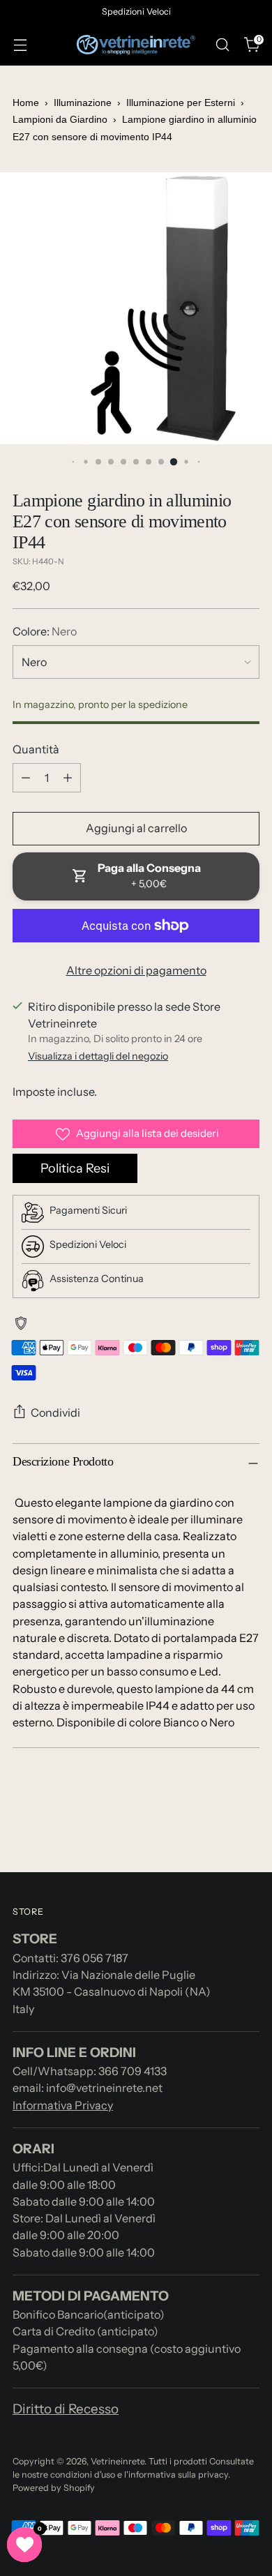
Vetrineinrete (118, 2461)
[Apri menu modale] (20, 45)
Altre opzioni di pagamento (136, 970)
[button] (24, 2545)
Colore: (45, 631)
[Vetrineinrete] (136, 45)
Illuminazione (84, 103)
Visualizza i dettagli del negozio (98, 1056)
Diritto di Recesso (66, 2409)
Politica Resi (75, 1168)
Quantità (36, 749)
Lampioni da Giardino (60, 119)
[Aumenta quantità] (68, 778)
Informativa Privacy (63, 2105)
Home (26, 103)
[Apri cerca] (222, 45)
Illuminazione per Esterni (182, 103)
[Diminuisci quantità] (26, 778)
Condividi (55, 1413)
